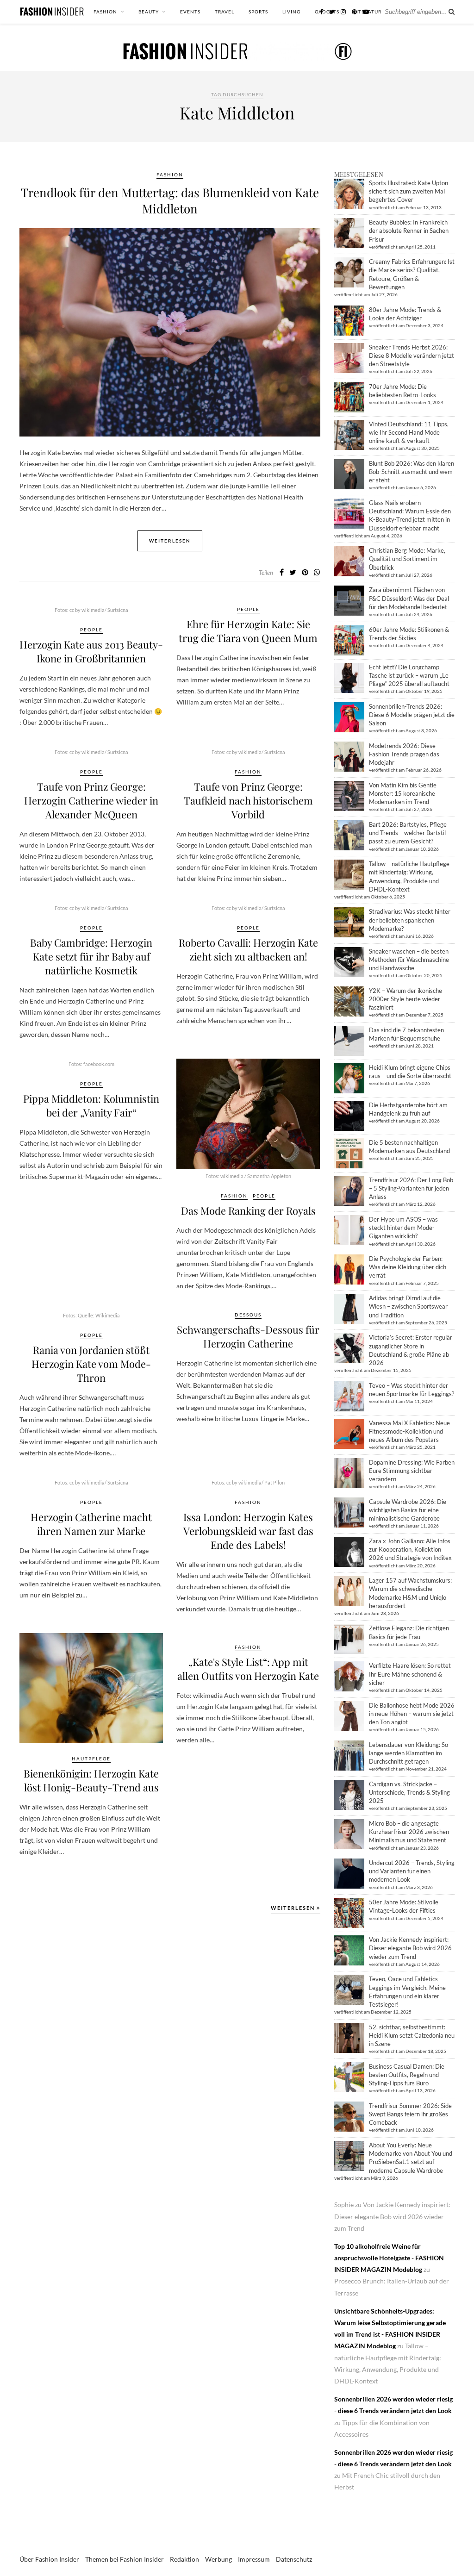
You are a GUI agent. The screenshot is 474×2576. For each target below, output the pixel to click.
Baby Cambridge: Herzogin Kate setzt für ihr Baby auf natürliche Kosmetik (91, 956)
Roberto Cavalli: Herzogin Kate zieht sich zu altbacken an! (248, 949)
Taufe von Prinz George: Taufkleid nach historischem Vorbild (248, 800)
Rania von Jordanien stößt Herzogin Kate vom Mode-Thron (91, 1364)
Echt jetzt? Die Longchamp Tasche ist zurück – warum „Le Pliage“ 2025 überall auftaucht (409, 675)
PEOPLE (91, 630)
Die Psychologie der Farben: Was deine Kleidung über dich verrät (408, 1267)
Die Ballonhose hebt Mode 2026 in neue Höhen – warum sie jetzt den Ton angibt (412, 1714)
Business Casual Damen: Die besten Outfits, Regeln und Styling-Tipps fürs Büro (407, 2075)
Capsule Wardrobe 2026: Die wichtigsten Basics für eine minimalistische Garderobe (408, 1510)
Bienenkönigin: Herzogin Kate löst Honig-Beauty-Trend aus (91, 1780)
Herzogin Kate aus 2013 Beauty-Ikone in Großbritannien (91, 651)
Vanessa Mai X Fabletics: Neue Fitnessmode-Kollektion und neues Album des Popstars (409, 1431)
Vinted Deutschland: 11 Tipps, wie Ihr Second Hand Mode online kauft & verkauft (409, 432)
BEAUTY (149, 12)
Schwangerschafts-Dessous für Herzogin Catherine (248, 1336)
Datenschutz (294, 2559)
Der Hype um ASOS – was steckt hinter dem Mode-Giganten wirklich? (403, 1228)
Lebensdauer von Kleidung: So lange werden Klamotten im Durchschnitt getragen (409, 1753)
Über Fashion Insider (49, 2559)
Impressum (254, 2559)
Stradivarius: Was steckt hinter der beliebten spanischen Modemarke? (410, 920)
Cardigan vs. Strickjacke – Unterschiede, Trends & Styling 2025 (409, 1792)
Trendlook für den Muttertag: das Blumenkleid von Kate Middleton (170, 200)
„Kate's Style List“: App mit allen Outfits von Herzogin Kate (248, 1669)
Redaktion (184, 2559)
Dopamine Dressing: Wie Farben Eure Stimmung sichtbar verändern (412, 1471)
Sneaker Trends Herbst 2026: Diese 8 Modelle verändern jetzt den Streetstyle (412, 356)
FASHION (105, 12)
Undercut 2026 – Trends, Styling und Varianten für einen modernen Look (412, 1871)
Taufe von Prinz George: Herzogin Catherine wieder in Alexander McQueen (91, 800)
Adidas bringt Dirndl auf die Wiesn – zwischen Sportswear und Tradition (408, 1306)
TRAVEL (225, 12)
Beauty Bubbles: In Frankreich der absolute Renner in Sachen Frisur (409, 231)
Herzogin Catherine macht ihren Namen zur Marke (91, 1524)
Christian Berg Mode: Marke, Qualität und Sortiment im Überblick (407, 559)
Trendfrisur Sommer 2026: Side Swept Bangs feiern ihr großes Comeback (410, 2114)
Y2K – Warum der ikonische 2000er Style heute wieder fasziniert (405, 999)
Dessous (248, 1315)
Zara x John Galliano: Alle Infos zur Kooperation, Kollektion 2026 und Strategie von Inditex (410, 1549)
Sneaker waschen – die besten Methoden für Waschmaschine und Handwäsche (409, 960)
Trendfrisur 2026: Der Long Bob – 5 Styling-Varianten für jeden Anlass (411, 1188)
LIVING (291, 12)
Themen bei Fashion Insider (125, 2559)
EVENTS (190, 12)
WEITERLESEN (294, 1908)
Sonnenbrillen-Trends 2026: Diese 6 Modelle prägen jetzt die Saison (412, 715)
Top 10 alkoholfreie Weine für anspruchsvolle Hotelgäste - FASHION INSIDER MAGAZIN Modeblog (389, 2258)
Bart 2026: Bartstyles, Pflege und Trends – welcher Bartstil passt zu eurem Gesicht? (408, 833)
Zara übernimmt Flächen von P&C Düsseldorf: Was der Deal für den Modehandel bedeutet (409, 598)
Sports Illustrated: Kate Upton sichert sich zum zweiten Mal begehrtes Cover (409, 191)
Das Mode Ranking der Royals (248, 1210)
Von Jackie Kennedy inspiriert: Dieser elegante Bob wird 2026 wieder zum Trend (410, 1948)
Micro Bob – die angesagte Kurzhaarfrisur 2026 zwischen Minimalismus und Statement (409, 1832)
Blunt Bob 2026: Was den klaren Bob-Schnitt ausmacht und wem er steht (412, 472)
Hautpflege (91, 1759)
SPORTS (258, 12)
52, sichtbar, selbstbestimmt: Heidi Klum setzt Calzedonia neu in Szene (412, 2035)
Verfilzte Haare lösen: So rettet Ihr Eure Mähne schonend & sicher (410, 1674)
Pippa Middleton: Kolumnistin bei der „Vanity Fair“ (91, 1105)
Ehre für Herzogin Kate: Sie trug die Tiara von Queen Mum (248, 631)
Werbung (218, 2559)
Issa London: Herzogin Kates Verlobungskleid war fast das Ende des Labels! (248, 1531)
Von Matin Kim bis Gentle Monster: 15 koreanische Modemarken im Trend (403, 793)
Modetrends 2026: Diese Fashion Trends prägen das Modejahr (404, 754)
